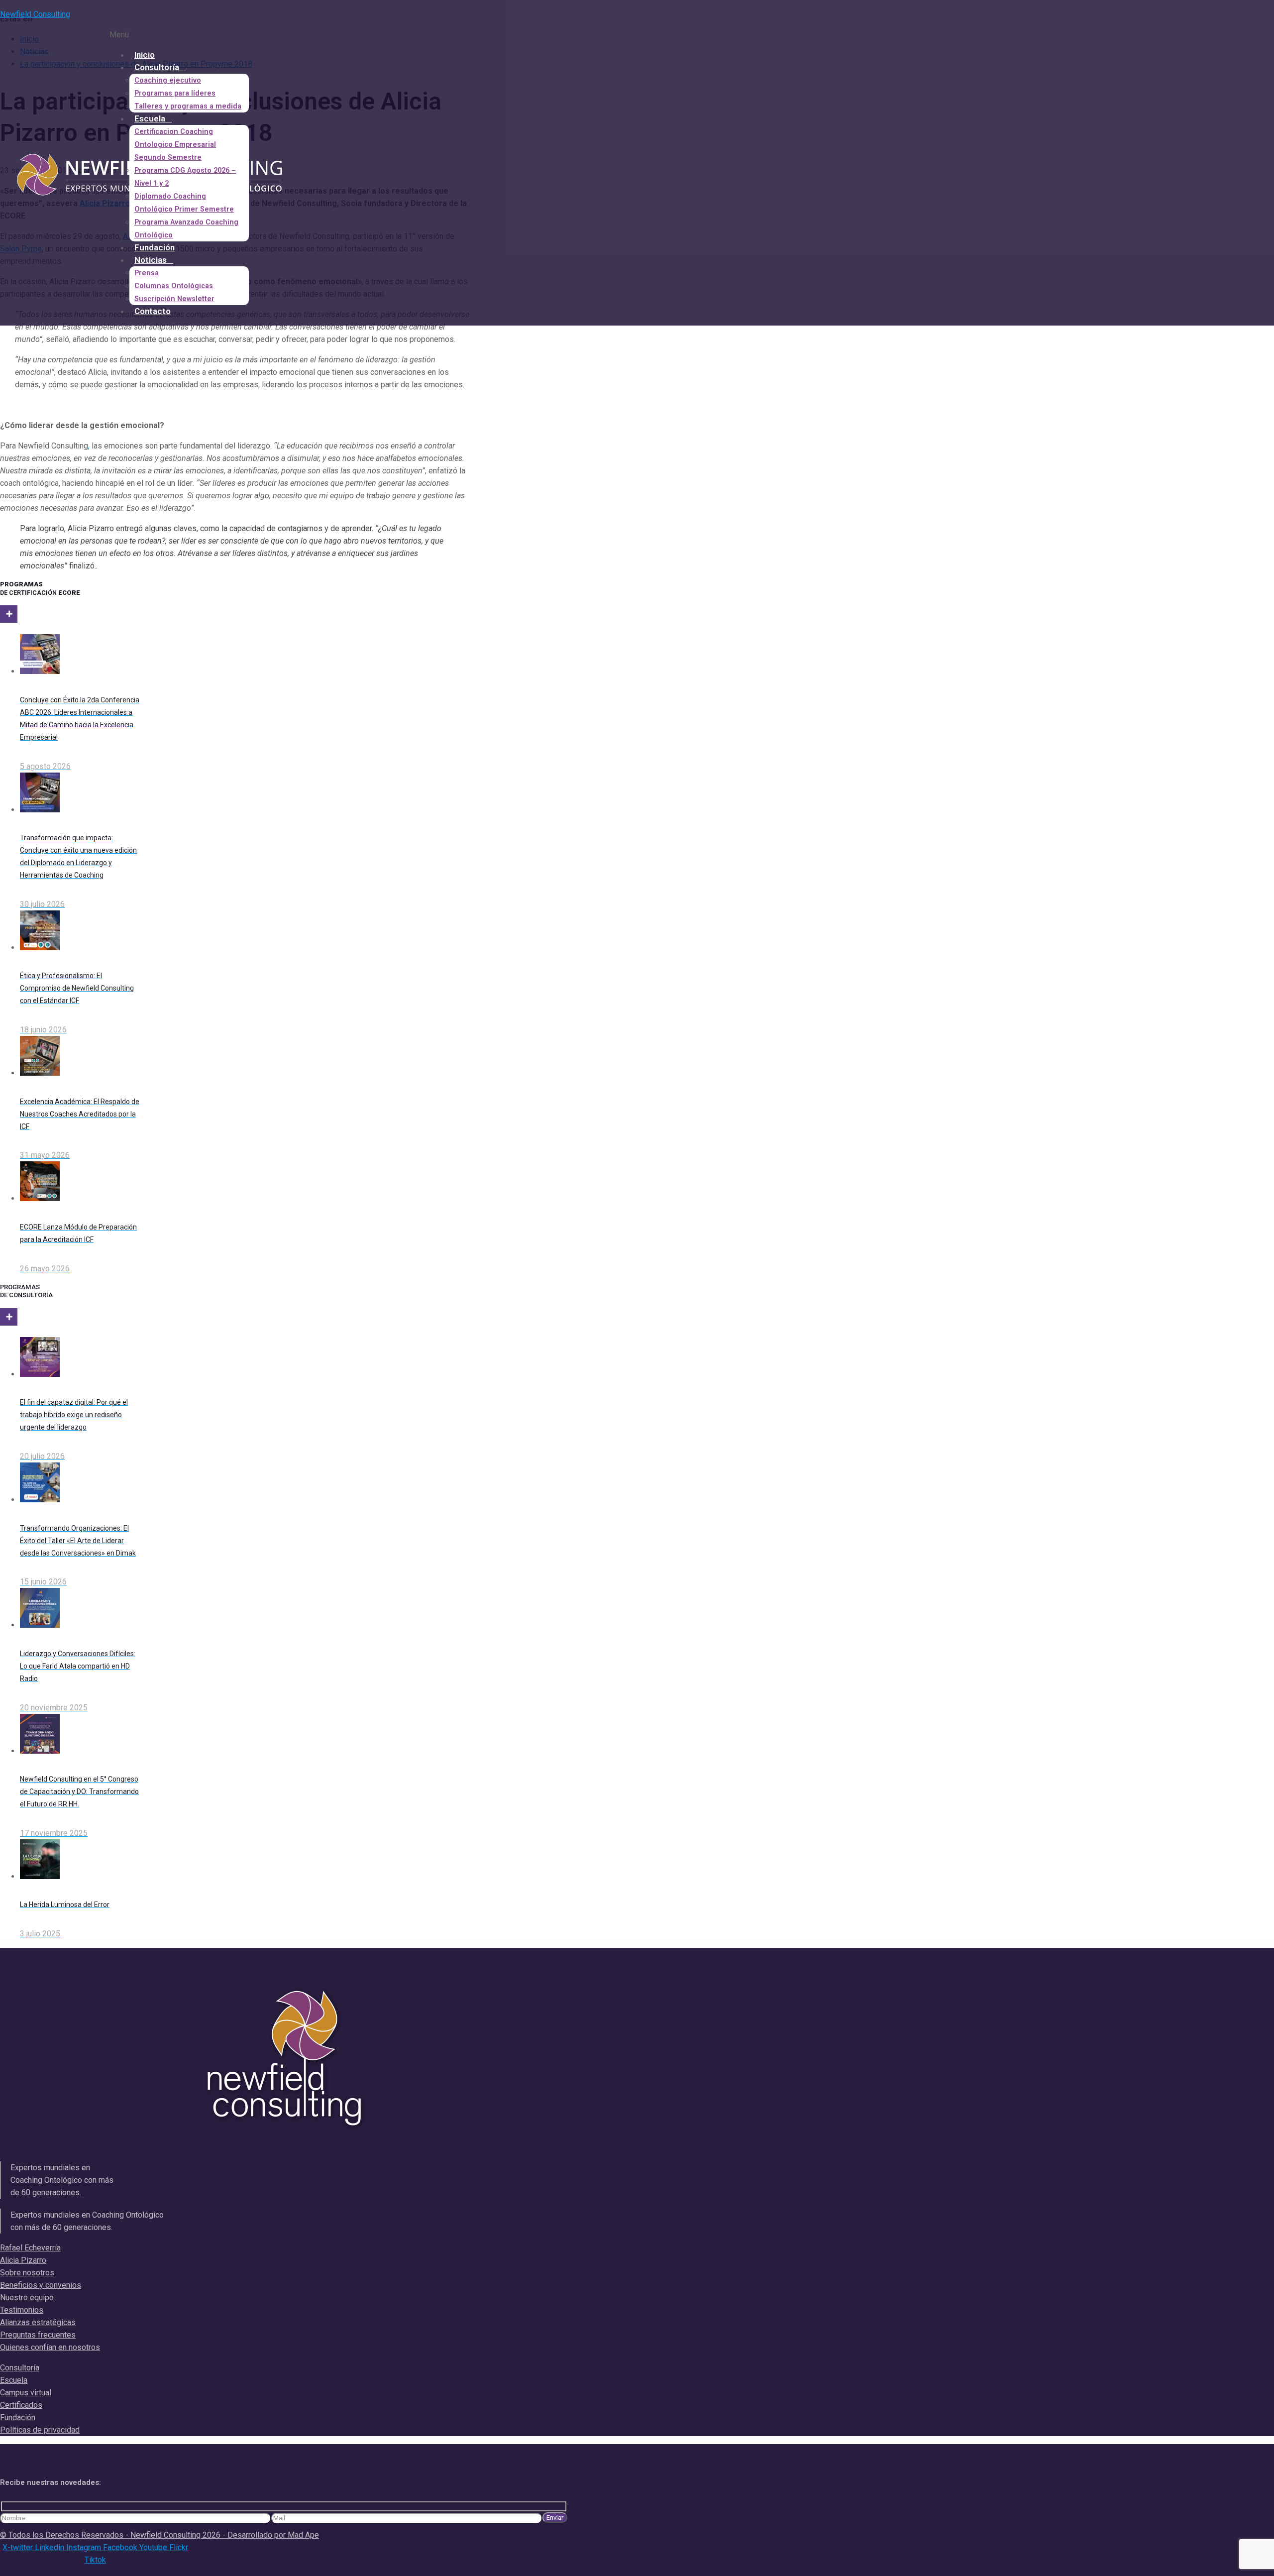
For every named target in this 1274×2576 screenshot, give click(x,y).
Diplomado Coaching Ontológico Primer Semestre (184, 203)
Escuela (150, 118)
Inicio (145, 55)
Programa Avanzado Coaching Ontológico (186, 229)
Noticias (151, 260)
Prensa (147, 273)
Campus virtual (26, 2393)
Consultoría (157, 67)
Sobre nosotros (27, 2273)
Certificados (21, 2405)
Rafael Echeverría (30, 2248)
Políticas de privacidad (40, 2430)
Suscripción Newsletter (174, 299)
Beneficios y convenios (41, 2285)
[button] (274, 35)
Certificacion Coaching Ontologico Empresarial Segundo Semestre (175, 145)
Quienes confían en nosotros (50, 2347)
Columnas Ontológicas (174, 286)
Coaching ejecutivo (168, 80)
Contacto (153, 311)
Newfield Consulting (35, 14)
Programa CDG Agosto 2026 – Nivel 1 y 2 (185, 177)
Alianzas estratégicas (38, 2322)
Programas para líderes (175, 93)
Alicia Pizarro (23, 2260)
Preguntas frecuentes (38, 2335)
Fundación (155, 247)
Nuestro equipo (27, 2297)
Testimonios (22, 2310)
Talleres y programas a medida (188, 106)
